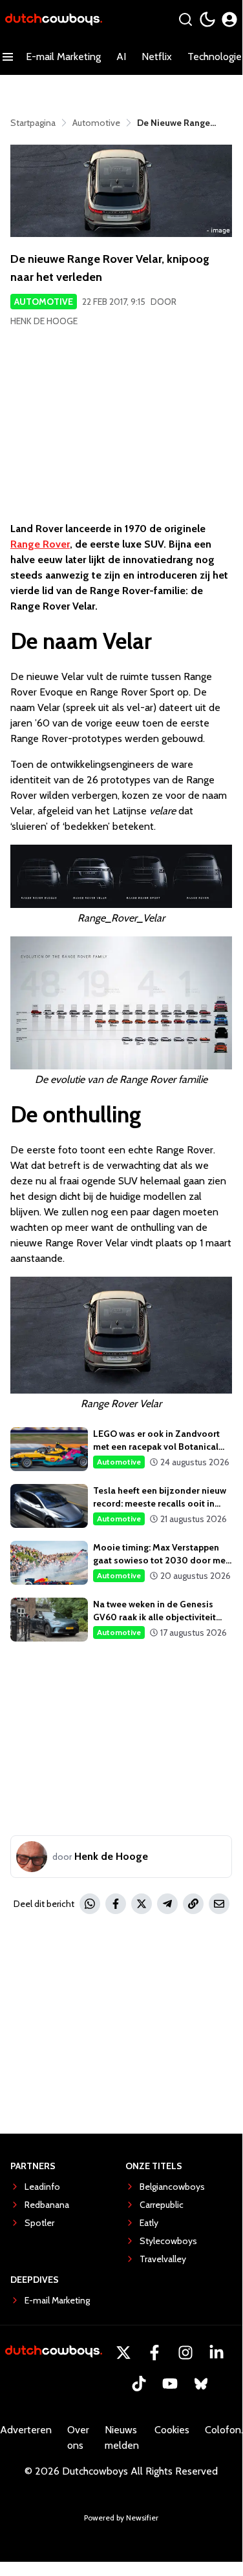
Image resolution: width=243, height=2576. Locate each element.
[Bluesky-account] (201, 2384)
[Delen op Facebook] (116, 1904)
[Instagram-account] (185, 2353)
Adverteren (26, 2430)
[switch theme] (207, 19)
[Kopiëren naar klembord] (193, 1904)
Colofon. (224, 2430)
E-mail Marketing (63, 57)
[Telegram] (167, 1904)
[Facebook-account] (154, 2353)
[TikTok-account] (139, 2384)
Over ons (78, 2437)
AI (121, 57)
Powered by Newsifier (121, 2518)
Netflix (157, 57)
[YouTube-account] (170, 2384)
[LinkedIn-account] (217, 2353)
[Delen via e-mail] (219, 1904)
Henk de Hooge (44, 321)
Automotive (44, 302)
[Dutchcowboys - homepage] (54, 20)
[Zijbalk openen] (8, 57)
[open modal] (229, 19)
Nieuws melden (122, 2437)
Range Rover (40, 544)
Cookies (172, 2430)
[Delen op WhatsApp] (90, 1904)
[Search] (185, 19)
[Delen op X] (142, 1904)
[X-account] (123, 2353)
